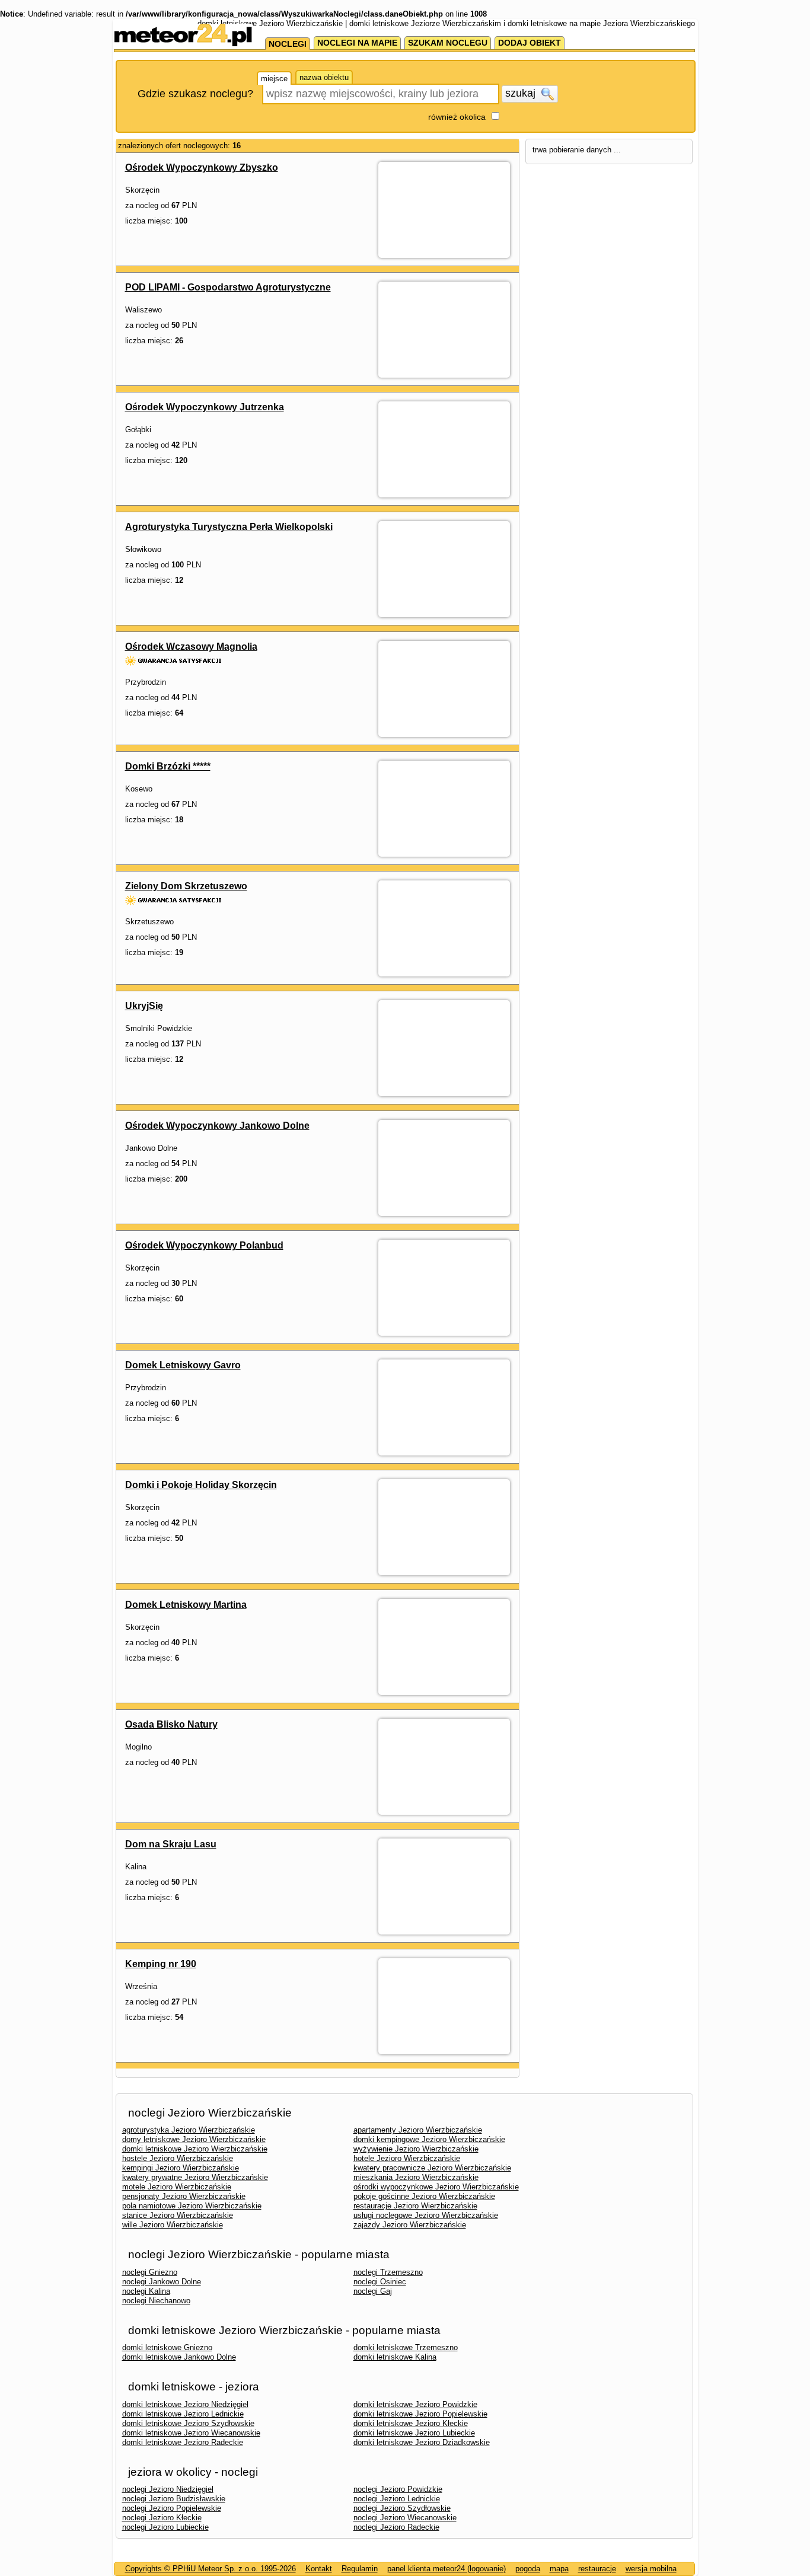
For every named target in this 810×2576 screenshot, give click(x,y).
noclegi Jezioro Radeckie (396, 2527)
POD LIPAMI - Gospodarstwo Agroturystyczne (228, 287)
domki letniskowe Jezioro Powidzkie (415, 2404)
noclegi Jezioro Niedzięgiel (168, 2489)
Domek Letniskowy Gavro (183, 1365)
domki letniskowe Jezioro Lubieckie (414, 2433)
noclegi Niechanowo (156, 2301)
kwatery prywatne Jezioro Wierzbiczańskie (195, 2177)
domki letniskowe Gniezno (167, 2347)
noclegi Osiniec (380, 2282)
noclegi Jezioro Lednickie (397, 2499)
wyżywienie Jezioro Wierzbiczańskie (416, 2149)
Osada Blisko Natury (171, 1724)
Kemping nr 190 (161, 1964)
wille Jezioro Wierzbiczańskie (173, 2225)
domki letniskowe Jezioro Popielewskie (420, 2414)
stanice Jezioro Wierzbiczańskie (178, 2215)
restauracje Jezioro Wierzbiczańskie (415, 2206)
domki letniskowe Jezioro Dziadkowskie (422, 2442)
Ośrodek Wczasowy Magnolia (191, 647)
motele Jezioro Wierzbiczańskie (177, 2187)
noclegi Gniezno (150, 2272)
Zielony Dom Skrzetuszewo (186, 886)
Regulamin (360, 2569)
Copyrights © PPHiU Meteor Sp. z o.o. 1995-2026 (211, 2569)
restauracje (597, 2569)
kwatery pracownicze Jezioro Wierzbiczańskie (432, 2168)
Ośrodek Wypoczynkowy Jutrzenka (205, 407)
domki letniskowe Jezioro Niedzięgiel (185, 2404)
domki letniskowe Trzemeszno (406, 2347)
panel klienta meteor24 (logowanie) (447, 2569)
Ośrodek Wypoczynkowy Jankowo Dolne (217, 1126)
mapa (559, 2569)
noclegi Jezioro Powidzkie (398, 2489)
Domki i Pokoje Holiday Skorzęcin (201, 1485)
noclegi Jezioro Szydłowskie (402, 2508)
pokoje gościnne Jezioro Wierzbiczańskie (424, 2196)
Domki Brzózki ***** (168, 766)
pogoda (528, 2569)
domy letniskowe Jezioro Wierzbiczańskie (194, 2139)
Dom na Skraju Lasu (171, 1844)
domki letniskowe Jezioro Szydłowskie (188, 2423)
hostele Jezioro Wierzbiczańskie (178, 2158)
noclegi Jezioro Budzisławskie (174, 2499)
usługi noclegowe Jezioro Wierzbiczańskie (426, 2215)
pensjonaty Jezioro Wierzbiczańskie (184, 2196)
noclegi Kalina (146, 2291)
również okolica (457, 117)
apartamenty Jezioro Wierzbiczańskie (418, 2130)
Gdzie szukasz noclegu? (195, 94)
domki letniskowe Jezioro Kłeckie (411, 2423)
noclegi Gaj (373, 2291)
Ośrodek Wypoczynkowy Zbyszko (202, 167)
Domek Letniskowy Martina (186, 1605)
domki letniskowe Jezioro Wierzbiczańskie (195, 2149)
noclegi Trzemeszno (388, 2272)
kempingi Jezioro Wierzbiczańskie (181, 2168)
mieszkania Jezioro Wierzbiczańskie (416, 2177)
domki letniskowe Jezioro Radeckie (183, 2442)
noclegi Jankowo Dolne (162, 2282)
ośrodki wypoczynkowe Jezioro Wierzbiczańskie (436, 2187)
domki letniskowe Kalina (395, 2357)
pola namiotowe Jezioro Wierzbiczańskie (192, 2206)
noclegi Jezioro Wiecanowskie (405, 2518)
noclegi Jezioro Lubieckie (165, 2527)
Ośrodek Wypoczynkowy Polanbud (204, 1245)
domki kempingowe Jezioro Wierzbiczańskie (429, 2139)
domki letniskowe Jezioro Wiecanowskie (191, 2433)
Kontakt (319, 2569)
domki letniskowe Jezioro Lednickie (183, 2414)
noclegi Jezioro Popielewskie (172, 2508)
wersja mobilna (651, 2569)
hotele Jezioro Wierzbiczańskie (407, 2158)
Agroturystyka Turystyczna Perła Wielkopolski (229, 527)
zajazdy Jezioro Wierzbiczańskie (410, 2225)
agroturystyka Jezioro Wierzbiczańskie (189, 2130)
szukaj (522, 93)
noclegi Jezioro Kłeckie (162, 2518)
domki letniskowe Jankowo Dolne (179, 2357)
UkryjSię (144, 1006)
